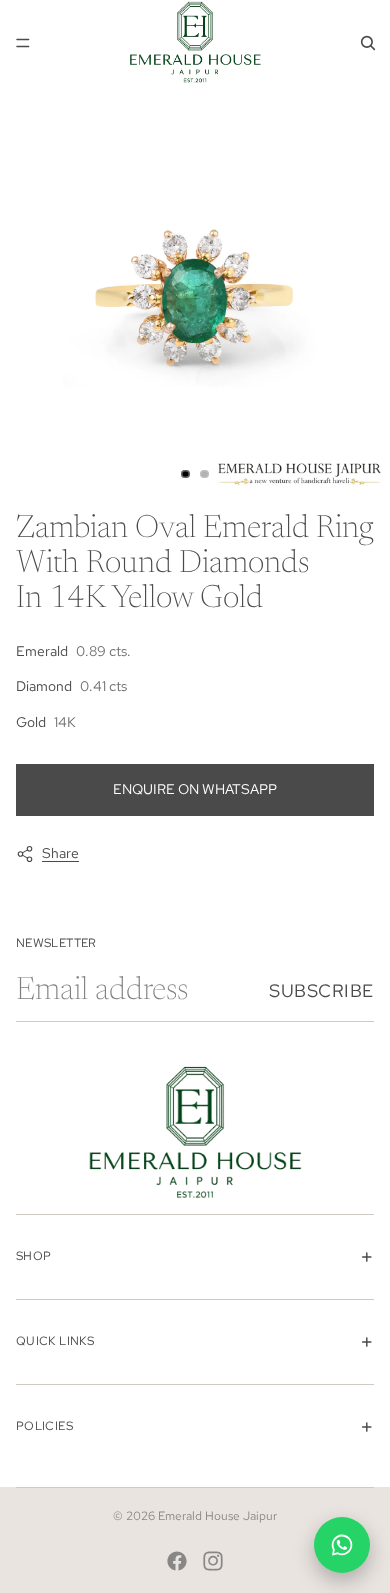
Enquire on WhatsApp (195, 789)
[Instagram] (213, 1561)
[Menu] (23, 43)
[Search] (368, 43)
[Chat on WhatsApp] (342, 1545)
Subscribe (321, 990)
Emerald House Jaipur (217, 1516)
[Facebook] (177, 1561)
